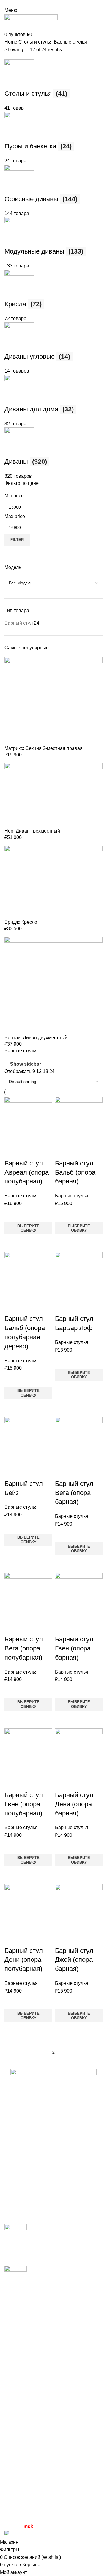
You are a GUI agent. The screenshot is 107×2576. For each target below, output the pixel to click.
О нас (11, 2352)
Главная (14, 2318)
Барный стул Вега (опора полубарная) (24, 1648)
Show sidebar (26, 1064)
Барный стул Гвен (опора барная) (74, 1648)
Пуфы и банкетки (23, 2437)
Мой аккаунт (18, 2467)
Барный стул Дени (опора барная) (74, 1804)
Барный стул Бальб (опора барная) (75, 1172)
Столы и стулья (22, 2448)
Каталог (13, 2340)
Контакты (15, 2363)
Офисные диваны (24, 2415)
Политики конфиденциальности (39, 2490)
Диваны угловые (23, 2393)
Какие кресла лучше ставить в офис (44, 2287)
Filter (17, 540)
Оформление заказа (27, 2478)
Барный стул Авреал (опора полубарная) (27, 1172)
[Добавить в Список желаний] (12, 1215)
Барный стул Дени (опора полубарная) (24, 1960)
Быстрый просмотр (12, 1242)
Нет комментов (46, 2258)
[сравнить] (12, 1151)
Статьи (12, 2329)
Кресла (12, 2426)
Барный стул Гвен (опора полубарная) (24, 1804)
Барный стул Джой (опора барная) (74, 1960)
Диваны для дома (24, 2382)
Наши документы (23, 2512)
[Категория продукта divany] (53, 1048)
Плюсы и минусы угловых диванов (43, 2245)
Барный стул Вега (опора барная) (74, 1493)
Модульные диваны (26, 2404)
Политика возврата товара (34, 2501)
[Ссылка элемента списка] (53, 2140)
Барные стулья (21, 1196)
